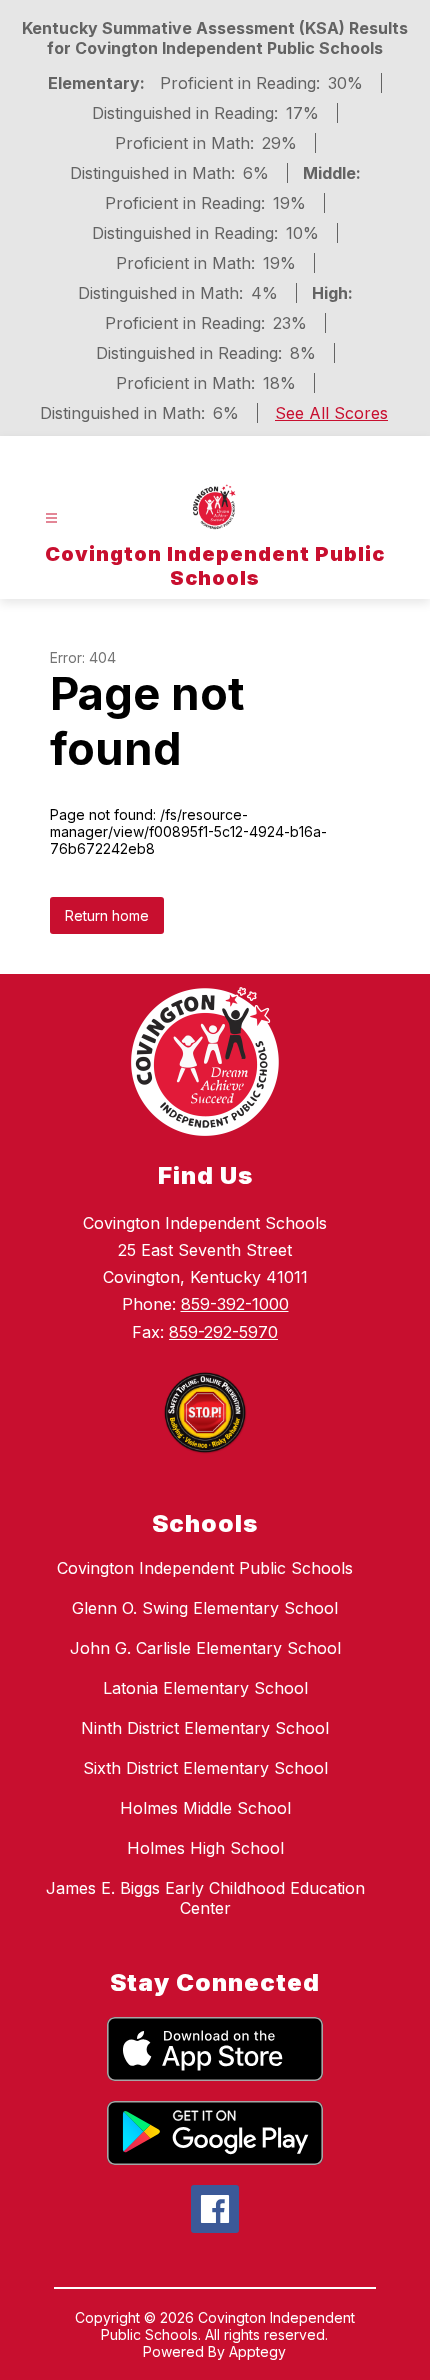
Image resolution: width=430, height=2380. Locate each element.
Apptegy (257, 2351)
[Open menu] (51, 518)
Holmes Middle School (205, 1808)
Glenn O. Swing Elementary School (205, 1608)
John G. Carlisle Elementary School (205, 1648)
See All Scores (331, 413)
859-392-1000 (235, 1304)
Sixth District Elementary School (205, 1768)
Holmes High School (205, 1848)
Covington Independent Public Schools (205, 1568)
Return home (107, 915)
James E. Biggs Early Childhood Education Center (205, 1898)
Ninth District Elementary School (205, 1728)
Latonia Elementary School (205, 1688)
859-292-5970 (223, 1332)
